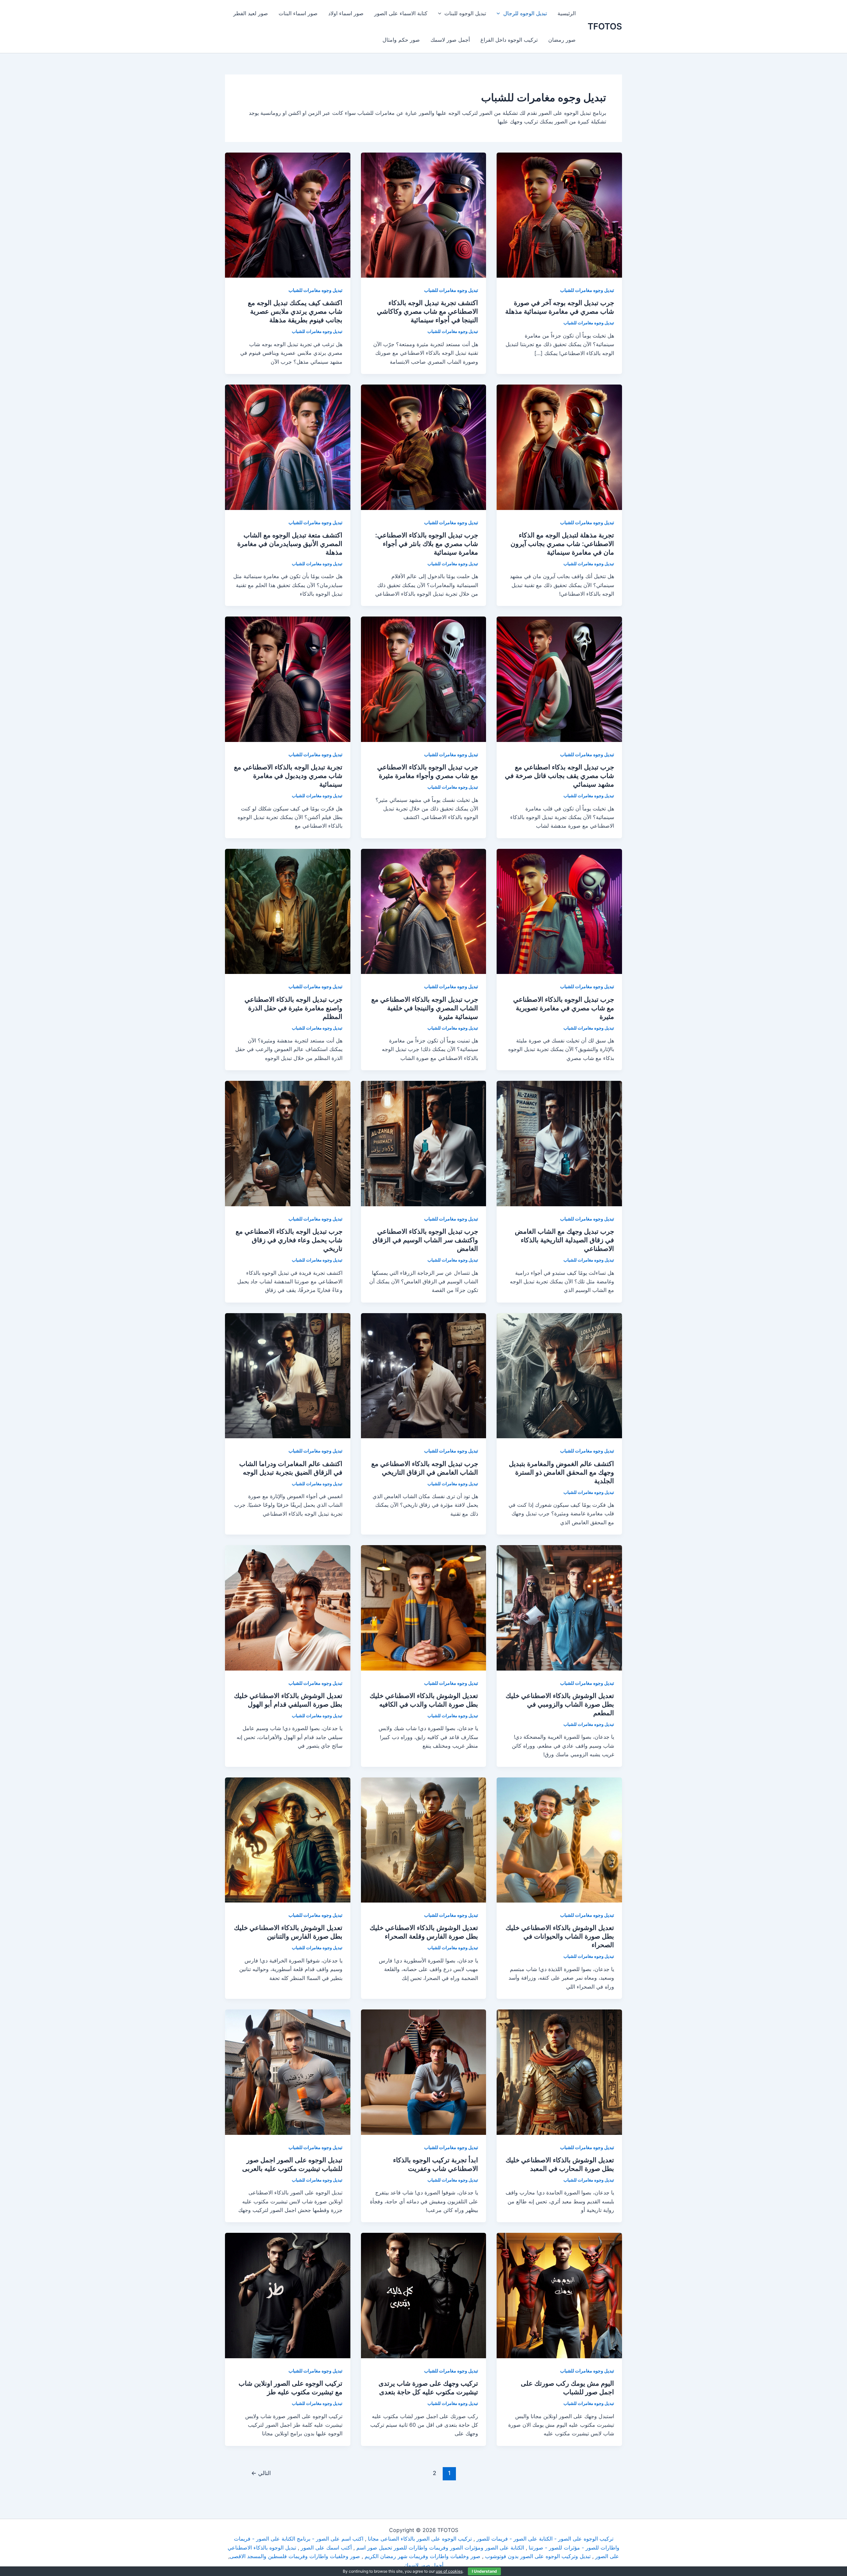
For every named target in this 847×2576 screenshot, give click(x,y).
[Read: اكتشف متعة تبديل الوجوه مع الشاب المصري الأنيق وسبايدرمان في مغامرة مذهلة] (288, 447)
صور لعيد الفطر (251, 13)
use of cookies (449, 2571)
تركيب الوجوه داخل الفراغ (509, 40)
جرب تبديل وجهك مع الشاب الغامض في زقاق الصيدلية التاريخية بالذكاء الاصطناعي (564, 1240)
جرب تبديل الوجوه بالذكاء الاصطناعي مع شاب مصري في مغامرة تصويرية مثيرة (564, 1008)
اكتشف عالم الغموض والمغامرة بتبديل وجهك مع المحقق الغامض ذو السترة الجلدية (561, 1472)
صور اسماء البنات (298, 13)
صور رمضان (562, 40)
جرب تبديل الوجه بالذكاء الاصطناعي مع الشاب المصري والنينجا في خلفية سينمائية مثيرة (425, 1008)
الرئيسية (567, 13)
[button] (500, 13)
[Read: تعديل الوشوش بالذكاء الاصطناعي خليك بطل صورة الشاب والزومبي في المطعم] (559, 1607)
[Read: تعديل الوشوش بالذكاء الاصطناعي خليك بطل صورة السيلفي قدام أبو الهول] (288, 1607)
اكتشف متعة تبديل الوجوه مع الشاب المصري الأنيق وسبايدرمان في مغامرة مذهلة (290, 544)
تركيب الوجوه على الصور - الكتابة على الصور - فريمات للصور (545, 2539)
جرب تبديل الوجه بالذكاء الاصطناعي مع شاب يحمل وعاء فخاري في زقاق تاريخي (289, 1240)
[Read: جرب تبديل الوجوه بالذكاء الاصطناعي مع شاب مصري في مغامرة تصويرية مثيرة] (559, 911)
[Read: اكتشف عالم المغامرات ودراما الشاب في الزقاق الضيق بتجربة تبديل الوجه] (288, 1375)
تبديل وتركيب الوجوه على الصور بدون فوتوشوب (538, 2556)
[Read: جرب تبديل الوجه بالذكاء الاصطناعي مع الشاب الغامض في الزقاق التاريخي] (424, 1375)
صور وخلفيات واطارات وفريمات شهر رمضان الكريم (423, 2556)
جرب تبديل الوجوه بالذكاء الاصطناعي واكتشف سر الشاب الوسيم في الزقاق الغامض (425, 1240)
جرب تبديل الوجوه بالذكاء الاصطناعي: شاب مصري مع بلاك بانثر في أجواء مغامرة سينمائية (427, 544)
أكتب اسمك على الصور (326, 2548)
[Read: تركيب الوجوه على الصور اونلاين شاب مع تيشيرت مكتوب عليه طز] (288, 2295)
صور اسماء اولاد (346, 13)
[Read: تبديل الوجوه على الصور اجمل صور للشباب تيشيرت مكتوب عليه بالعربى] (288, 2072)
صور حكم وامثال (401, 40)
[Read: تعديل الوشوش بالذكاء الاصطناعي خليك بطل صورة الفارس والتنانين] (288, 1839)
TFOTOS (605, 26)
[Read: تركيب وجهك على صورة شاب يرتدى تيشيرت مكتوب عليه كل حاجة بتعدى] (424, 2295)
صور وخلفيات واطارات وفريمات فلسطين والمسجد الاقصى (295, 2556)
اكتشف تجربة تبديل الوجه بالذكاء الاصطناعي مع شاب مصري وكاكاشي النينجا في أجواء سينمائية (427, 311)
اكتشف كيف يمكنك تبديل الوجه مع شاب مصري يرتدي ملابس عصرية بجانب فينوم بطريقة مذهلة (295, 311)
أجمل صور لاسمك (450, 40)
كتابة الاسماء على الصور (401, 13)
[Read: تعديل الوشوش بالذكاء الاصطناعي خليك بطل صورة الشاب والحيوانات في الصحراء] (559, 1839)
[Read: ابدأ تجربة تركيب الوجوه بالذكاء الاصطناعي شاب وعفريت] (424, 2072)
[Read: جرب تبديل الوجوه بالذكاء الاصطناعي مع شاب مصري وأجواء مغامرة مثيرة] (424, 679)
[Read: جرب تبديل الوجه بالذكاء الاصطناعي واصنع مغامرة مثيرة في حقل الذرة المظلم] (288, 911)
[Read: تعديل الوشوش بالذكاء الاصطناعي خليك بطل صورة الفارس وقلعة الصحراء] (424, 1839)
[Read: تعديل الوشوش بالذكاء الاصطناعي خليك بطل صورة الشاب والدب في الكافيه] (424, 1607)
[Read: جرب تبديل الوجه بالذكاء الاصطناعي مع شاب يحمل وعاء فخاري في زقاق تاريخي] (288, 1143)
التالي (261, 2473)
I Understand (484, 2571)
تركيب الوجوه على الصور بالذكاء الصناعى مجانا (420, 2539)
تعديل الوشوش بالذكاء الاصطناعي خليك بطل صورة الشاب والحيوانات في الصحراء (560, 1936)
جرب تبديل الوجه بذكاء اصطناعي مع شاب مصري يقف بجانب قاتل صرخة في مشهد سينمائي (559, 776)
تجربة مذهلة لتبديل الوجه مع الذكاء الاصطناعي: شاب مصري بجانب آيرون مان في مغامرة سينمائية (562, 544)
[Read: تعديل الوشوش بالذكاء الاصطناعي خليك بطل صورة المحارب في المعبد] (559, 2072)
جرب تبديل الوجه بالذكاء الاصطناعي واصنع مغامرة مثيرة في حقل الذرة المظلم (293, 1008)
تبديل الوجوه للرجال (525, 13)
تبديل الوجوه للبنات (465, 13)
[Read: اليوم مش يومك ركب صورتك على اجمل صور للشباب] (559, 2295)
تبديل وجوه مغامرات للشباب (587, 290)
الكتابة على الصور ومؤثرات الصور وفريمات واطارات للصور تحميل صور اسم (440, 2548)
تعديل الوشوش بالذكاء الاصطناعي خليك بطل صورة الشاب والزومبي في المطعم (560, 1704)
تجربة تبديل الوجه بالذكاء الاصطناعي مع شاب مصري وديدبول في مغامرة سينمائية (288, 776)
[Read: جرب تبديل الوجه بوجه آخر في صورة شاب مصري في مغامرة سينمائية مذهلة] (559, 214)
